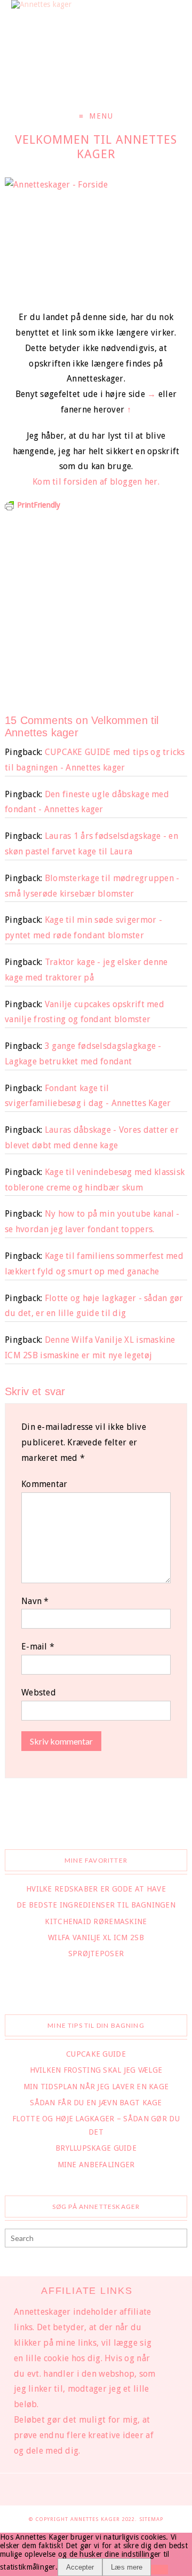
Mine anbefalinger (96, 2165)
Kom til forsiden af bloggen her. (96, 482)
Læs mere (127, 2567)
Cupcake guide (96, 2054)
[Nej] (159, 2570)
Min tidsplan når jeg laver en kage (96, 2087)
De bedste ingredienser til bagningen (96, 1905)
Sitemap (151, 2519)
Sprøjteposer (96, 1954)
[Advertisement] (96, 606)
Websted (39, 1692)
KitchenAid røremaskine (96, 1921)
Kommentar (45, 1484)
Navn (35, 1601)
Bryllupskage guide (96, 2148)
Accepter (80, 2567)
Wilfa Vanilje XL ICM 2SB (96, 1937)
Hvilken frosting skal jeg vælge (96, 2070)
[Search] (178, 2239)
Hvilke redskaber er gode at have (96, 1889)
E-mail (38, 1647)
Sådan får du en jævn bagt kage (96, 2103)
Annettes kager (96, 2519)
